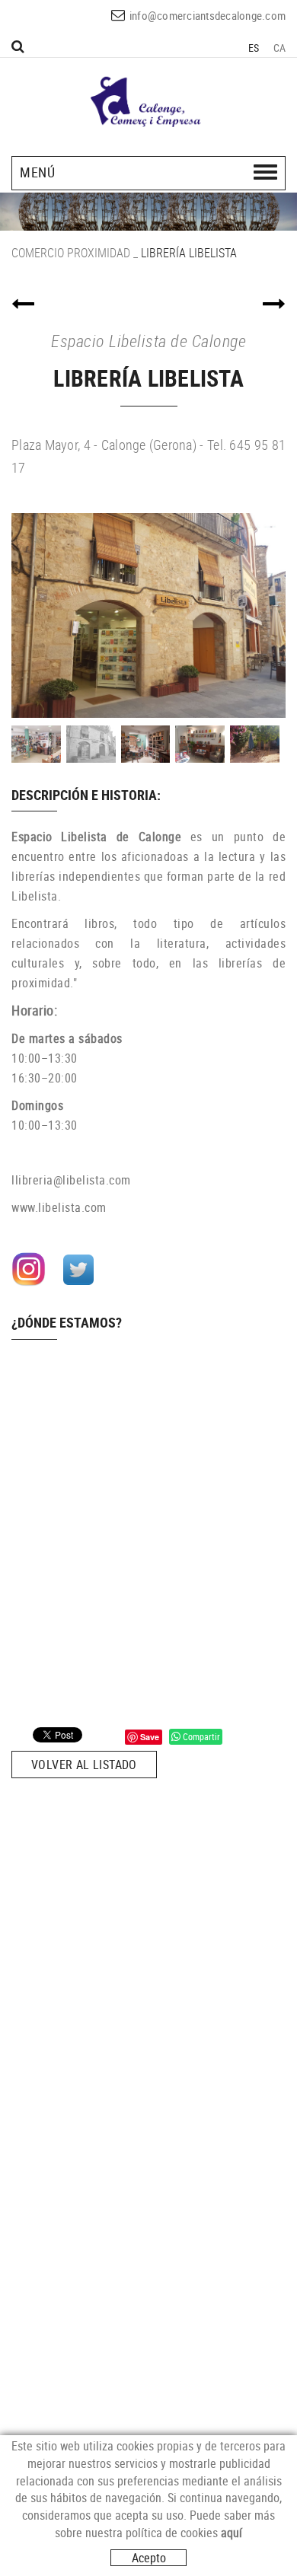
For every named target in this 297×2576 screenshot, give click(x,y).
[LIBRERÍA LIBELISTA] (148, 615)
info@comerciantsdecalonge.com (208, 15)
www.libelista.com (59, 1207)
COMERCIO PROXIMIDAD (71, 253)
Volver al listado (84, 1765)
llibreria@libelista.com (71, 1180)
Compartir (200, 1736)
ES (254, 48)
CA (280, 48)
